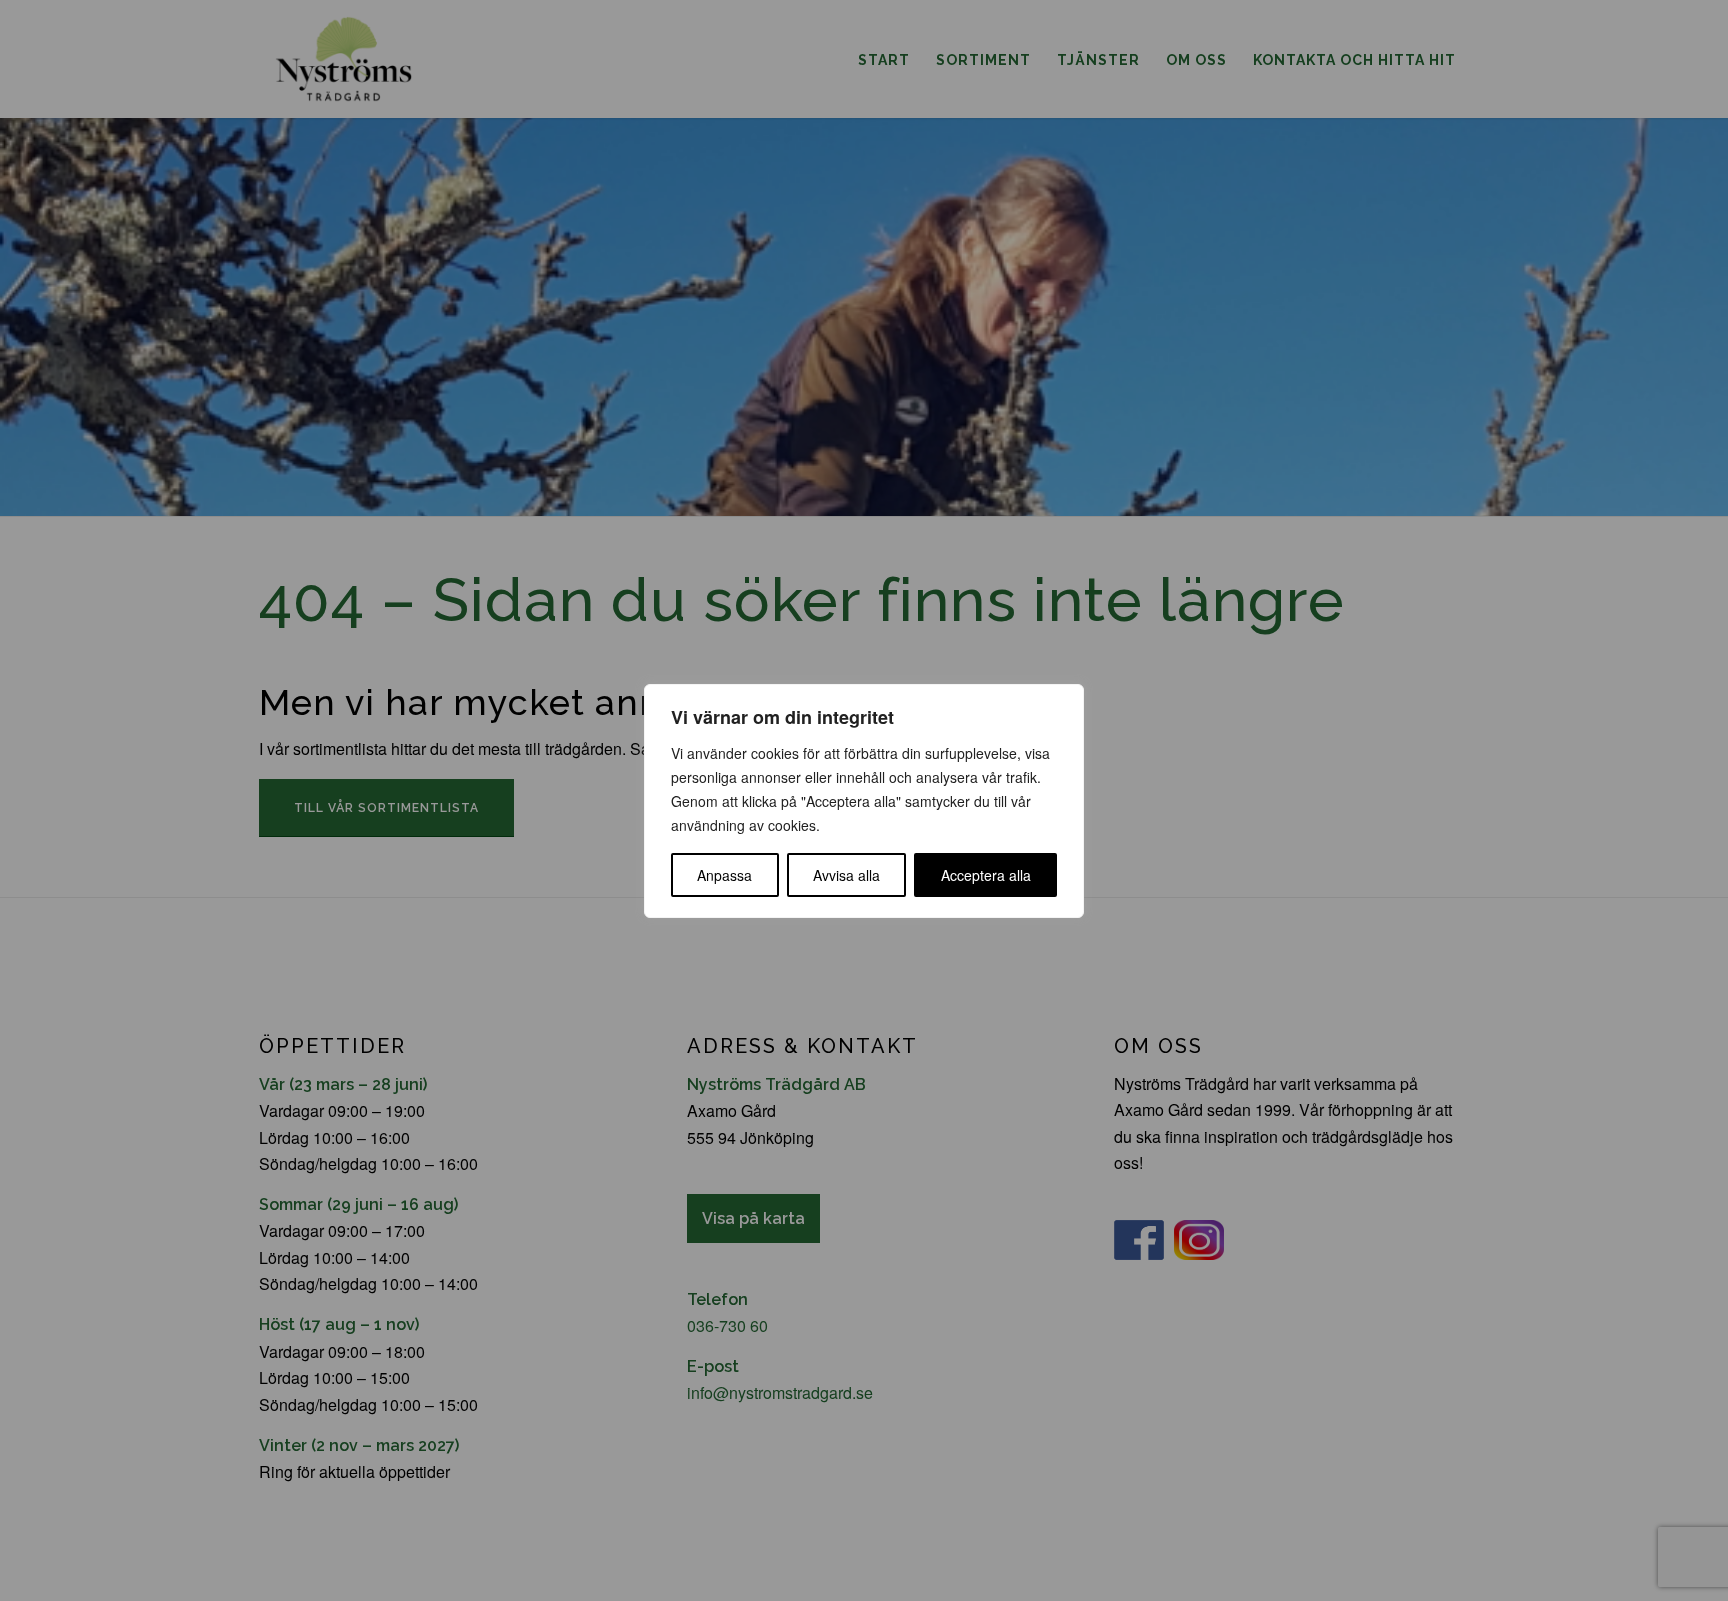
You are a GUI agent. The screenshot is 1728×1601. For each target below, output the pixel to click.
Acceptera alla (986, 875)
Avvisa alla (846, 875)
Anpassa (724, 875)
